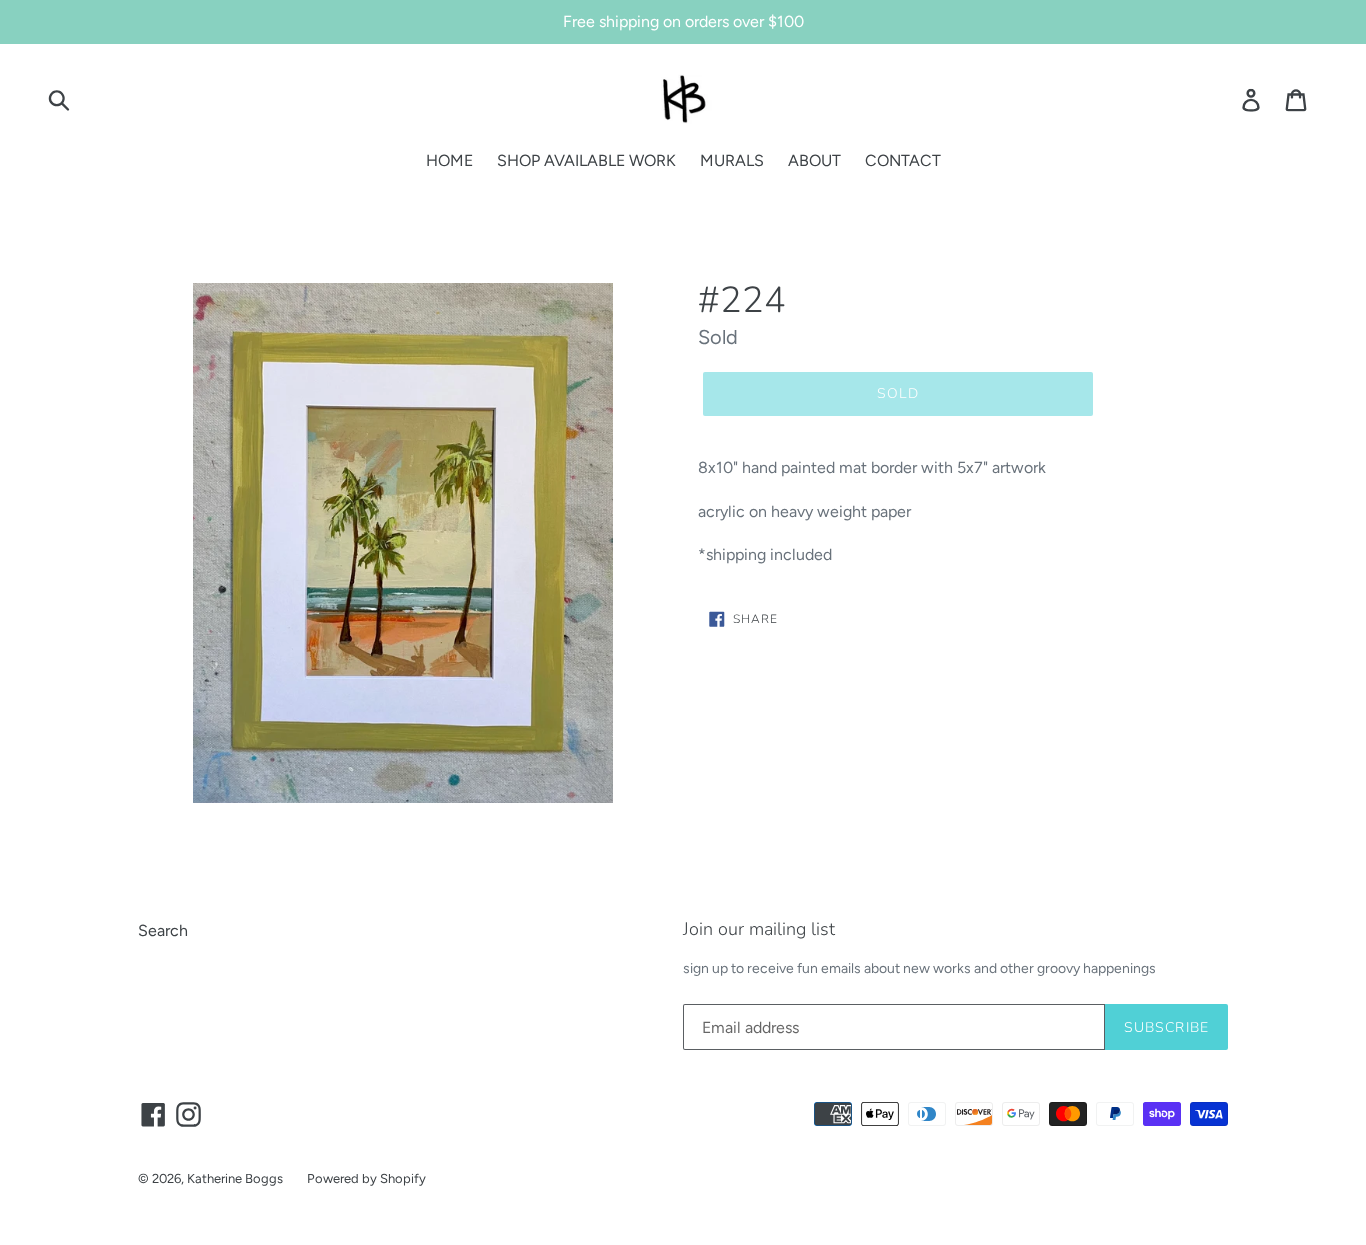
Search (163, 930)
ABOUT (814, 160)
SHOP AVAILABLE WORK (586, 160)
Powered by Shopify (366, 1178)
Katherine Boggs (235, 1178)
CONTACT (903, 160)
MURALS (732, 160)
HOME (449, 160)
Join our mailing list (759, 930)
